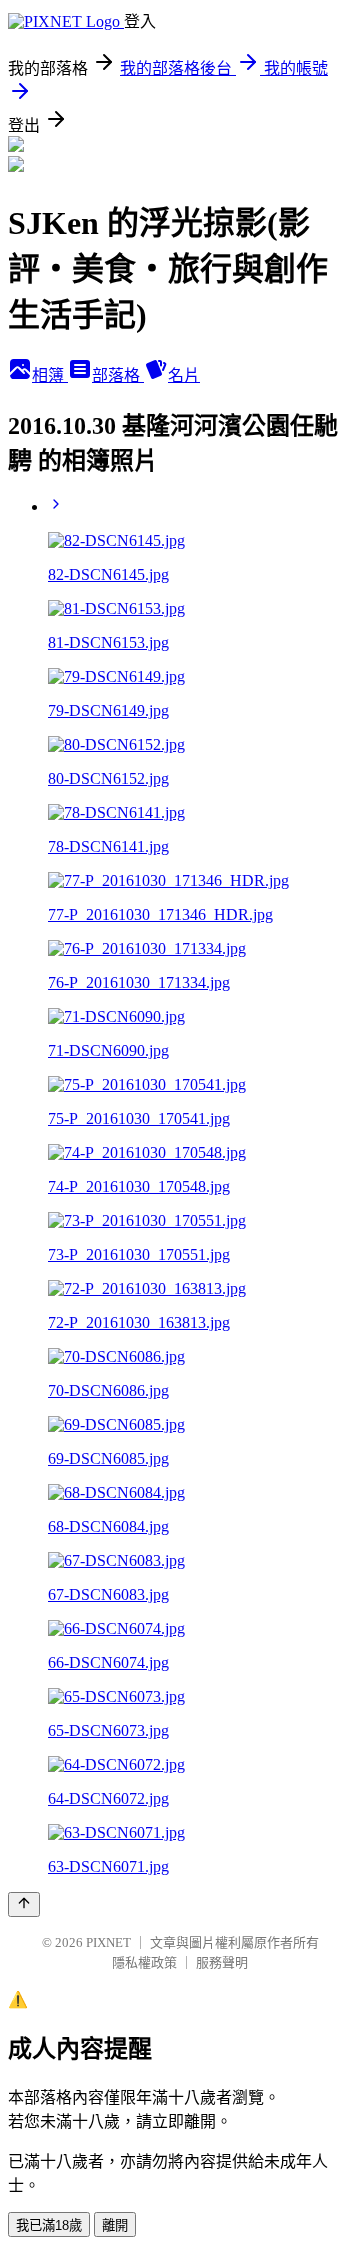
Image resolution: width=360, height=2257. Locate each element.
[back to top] (24, 1904)
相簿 (50, 375)
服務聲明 (222, 1962)
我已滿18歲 (49, 2225)
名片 (184, 375)
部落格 (118, 375)
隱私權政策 (144, 1962)
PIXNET (108, 1942)
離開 (115, 2225)
